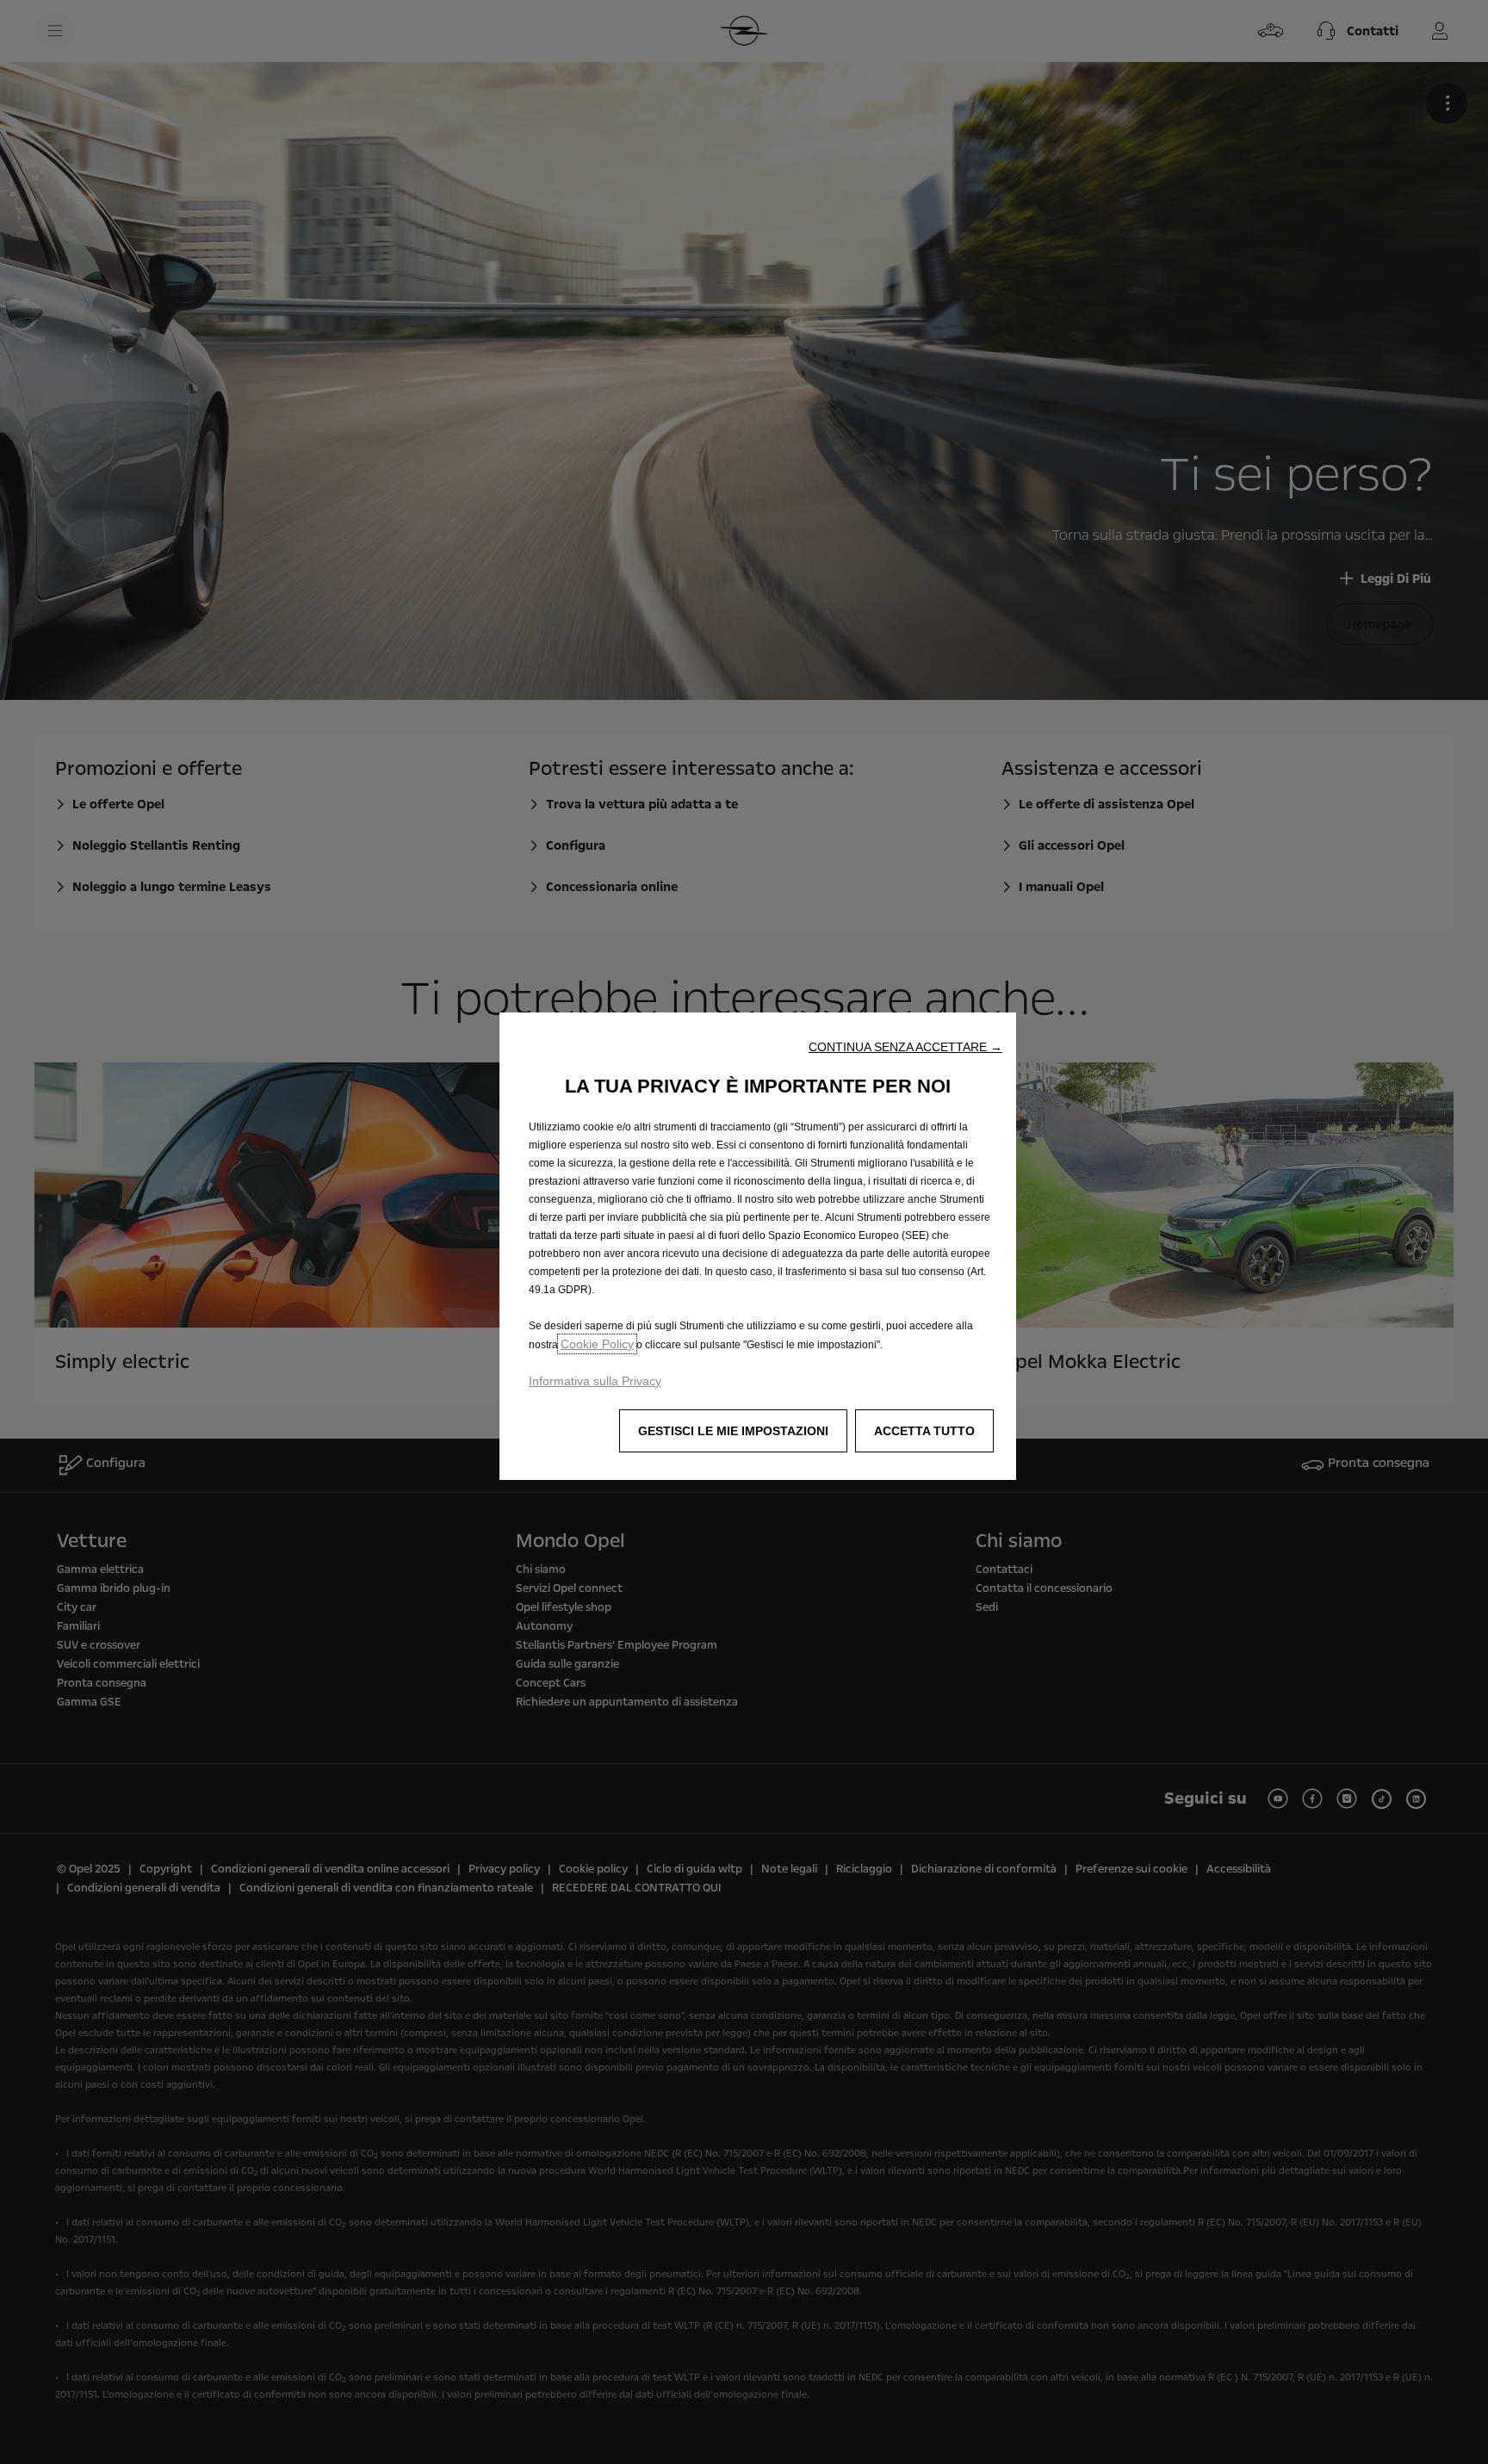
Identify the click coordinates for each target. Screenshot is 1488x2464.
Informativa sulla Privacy (595, 1381)
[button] (905, 1047)
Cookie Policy (597, 1344)
